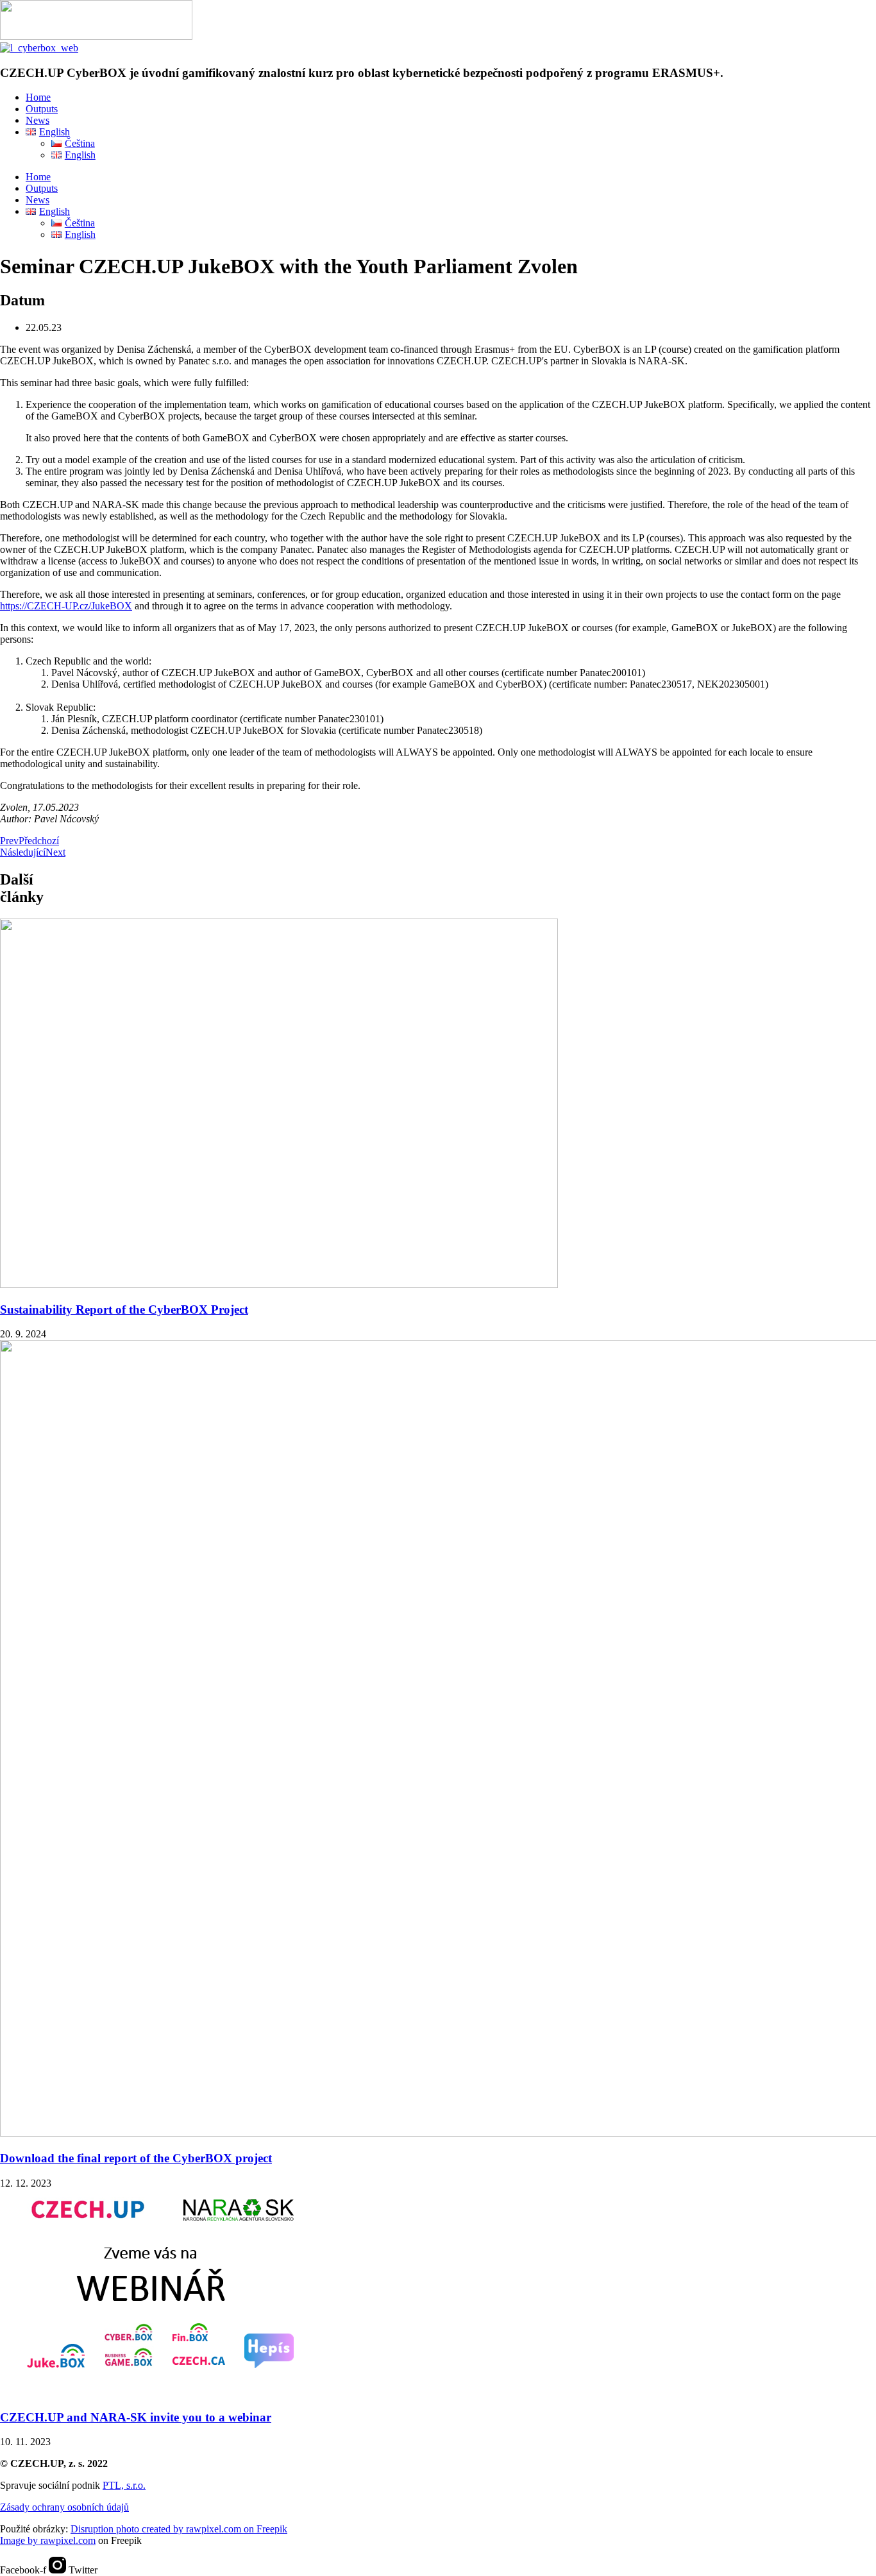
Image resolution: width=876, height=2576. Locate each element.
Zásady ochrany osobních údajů (64, 2507)
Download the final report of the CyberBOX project (136, 2158)
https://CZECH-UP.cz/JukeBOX (66, 606)
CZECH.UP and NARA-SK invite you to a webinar (136, 2417)
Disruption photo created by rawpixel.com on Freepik (179, 2529)
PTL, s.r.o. (124, 2485)
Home (38, 97)
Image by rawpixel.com (48, 2540)
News (38, 120)
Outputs (42, 109)
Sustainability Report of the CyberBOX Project (124, 1309)
